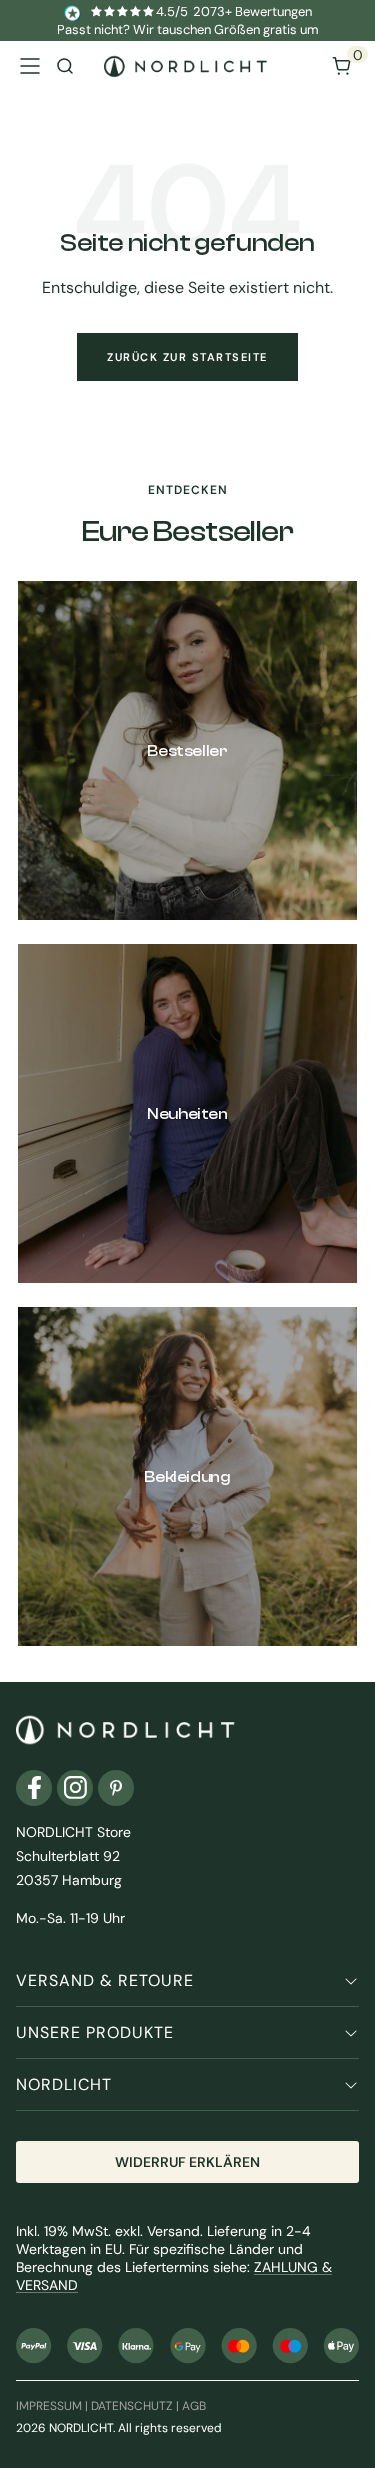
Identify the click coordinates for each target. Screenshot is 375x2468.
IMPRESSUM (49, 2406)
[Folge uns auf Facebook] (34, 1788)
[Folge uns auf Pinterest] (116, 1788)
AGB (194, 2406)
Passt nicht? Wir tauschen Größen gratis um (188, 29)
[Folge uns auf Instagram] (75, 1788)
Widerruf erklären (187, 2162)
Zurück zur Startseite (187, 357)
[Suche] (65, 66)
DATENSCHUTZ (132, 2406)
